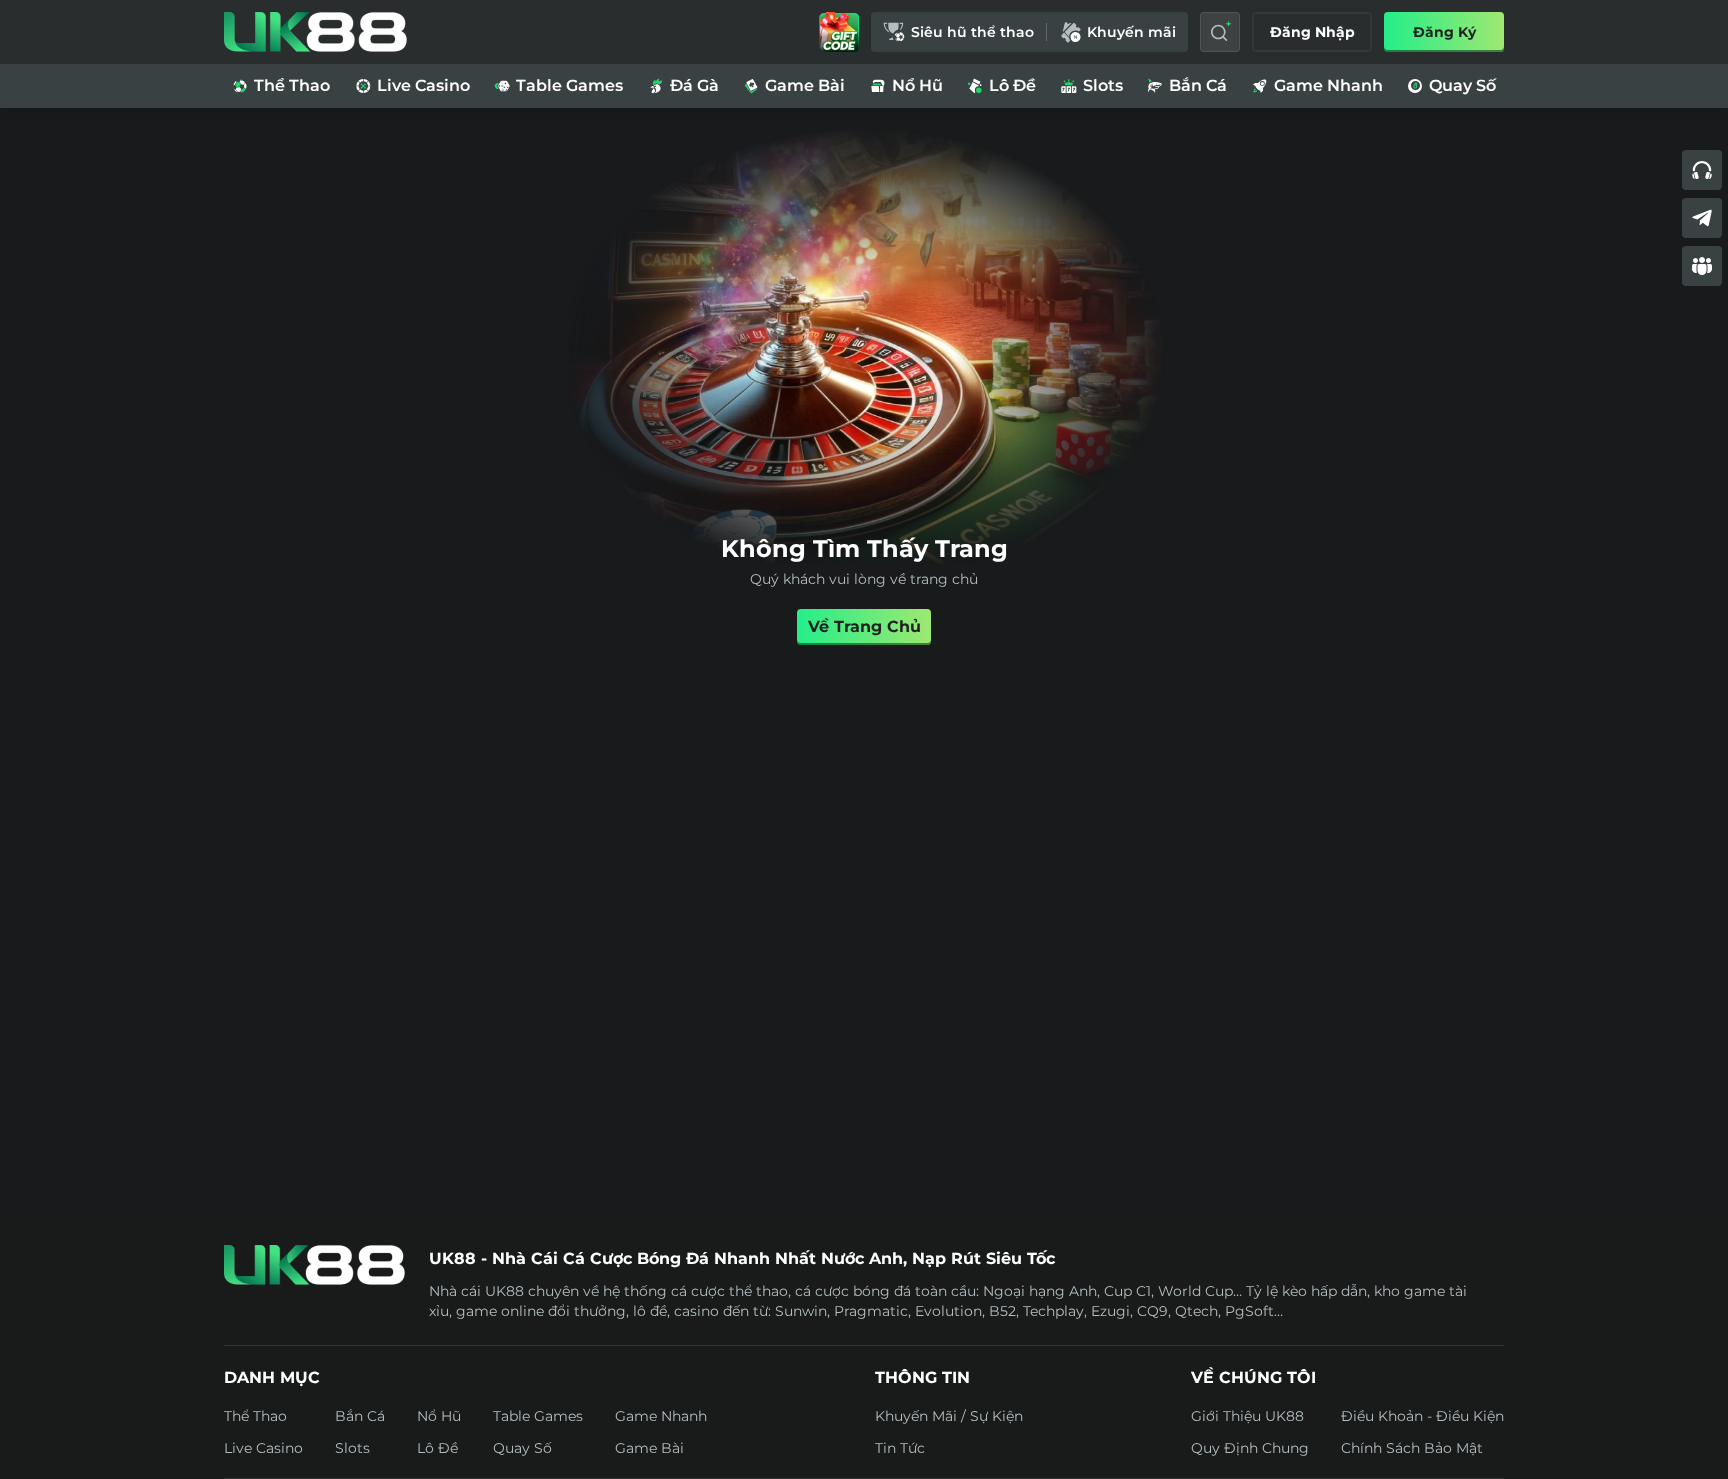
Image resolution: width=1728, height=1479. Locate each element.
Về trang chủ (864, 626)
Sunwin (801, 1311)
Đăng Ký (1444, 32)
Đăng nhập (1312, 32)
